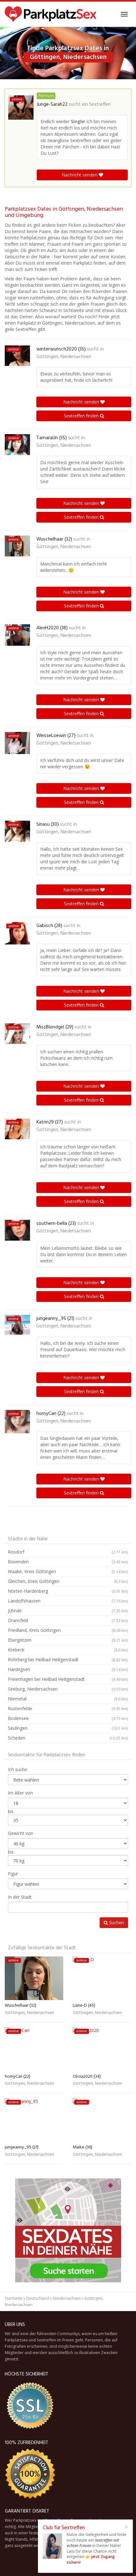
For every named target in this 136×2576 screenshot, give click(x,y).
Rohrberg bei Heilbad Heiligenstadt (68, 1659)
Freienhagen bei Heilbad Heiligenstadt (68, 1679)
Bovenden (68, 1562)
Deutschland (38, 2298)
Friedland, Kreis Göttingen (68, 1630)
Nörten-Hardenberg (68, 1591)
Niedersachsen (67, 2298)
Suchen (116, 1923)
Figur (13, 1874)
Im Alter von (20, 1793)
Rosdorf (68, 1552)
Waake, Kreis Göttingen (68, 1571)
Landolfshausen (68, 1601)
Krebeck (68, 1650)
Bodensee (68, 1718)
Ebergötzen (68, 1640)
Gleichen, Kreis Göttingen (68, 1581)
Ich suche (18, 1769)
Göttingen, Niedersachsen (64, 357)
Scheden (68, 1738)
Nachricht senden (80, 175)
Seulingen (68, 1728)
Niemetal (68, 1699)
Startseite (14, 2298)
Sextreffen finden (82, 416)
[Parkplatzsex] (51, 14)
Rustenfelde (68, 1708)
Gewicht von (21, 1833)
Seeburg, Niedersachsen (68, 1689)
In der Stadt (20, 1897)
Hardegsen (68, 1669)
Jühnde (68, 1611)
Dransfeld (68, 1620)
